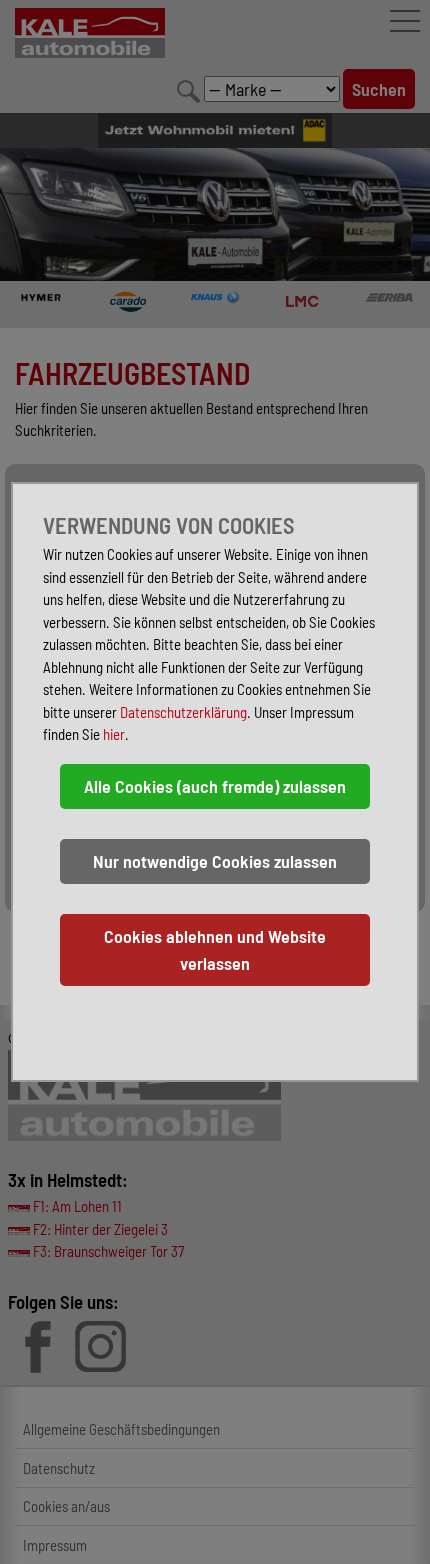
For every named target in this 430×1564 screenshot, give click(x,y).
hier (114, 734)
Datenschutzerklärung (183, 712)
